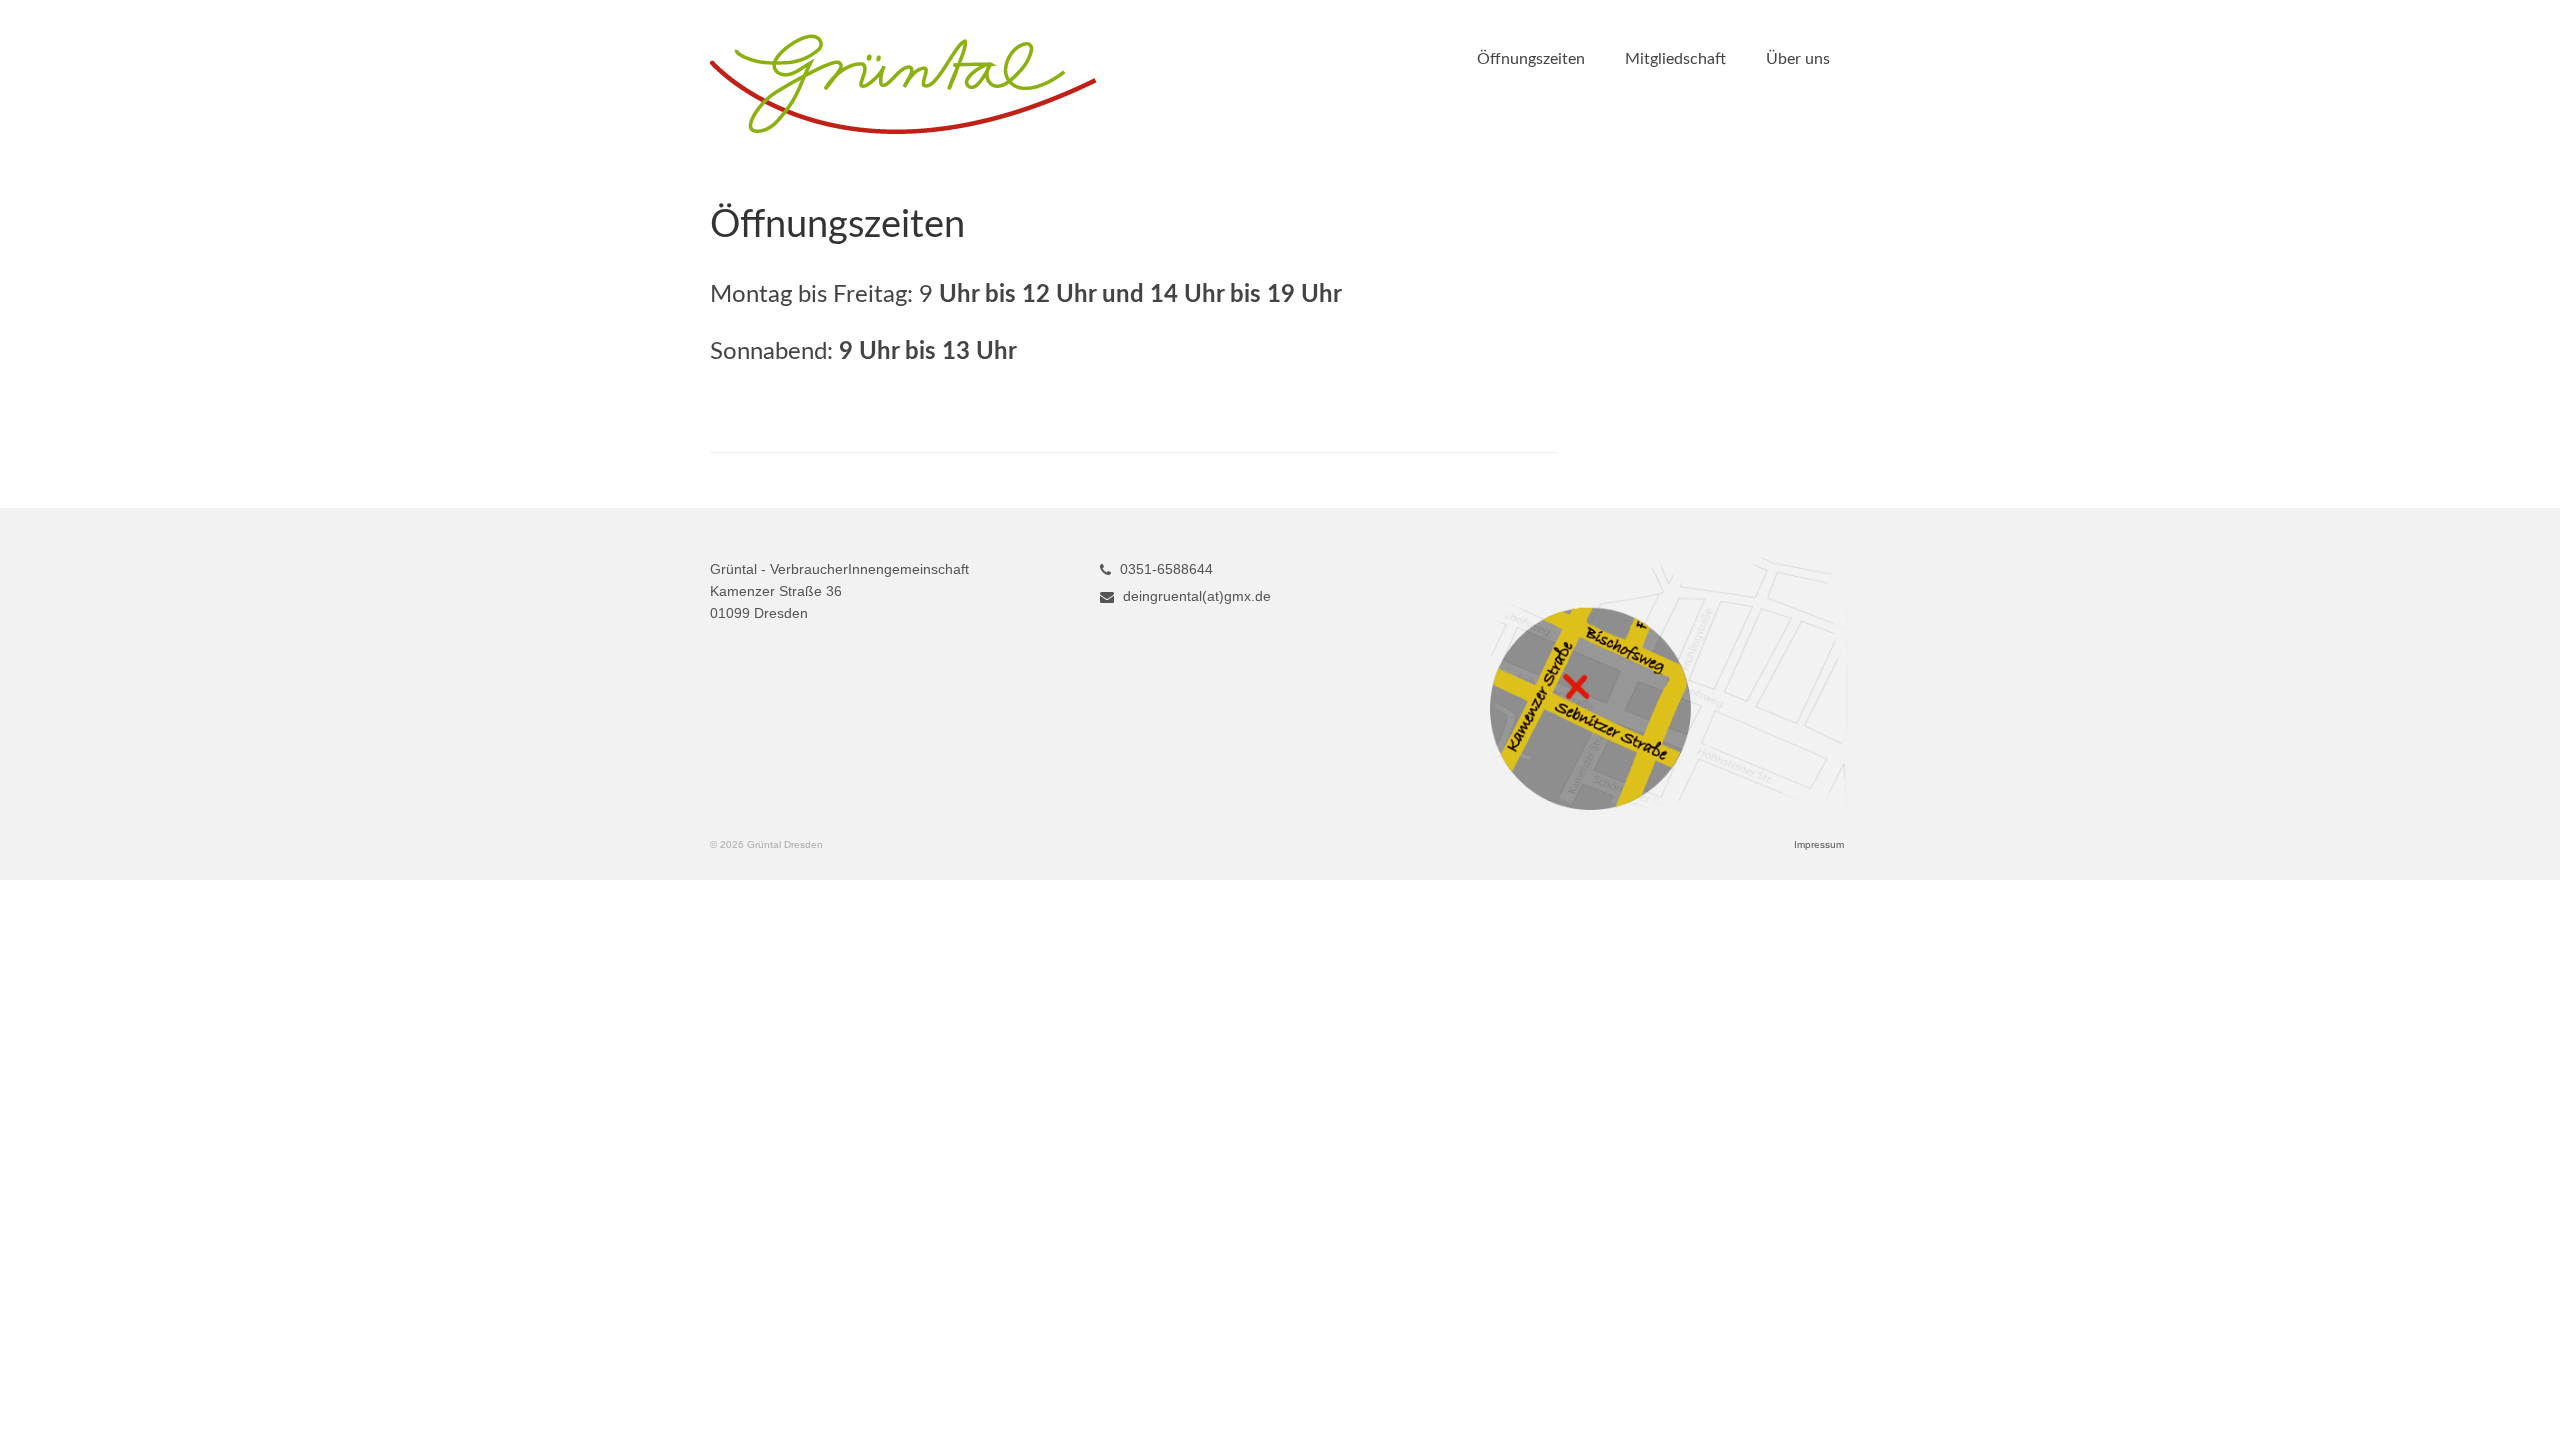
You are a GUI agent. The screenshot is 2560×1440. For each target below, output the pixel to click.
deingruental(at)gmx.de (1195, 596)
